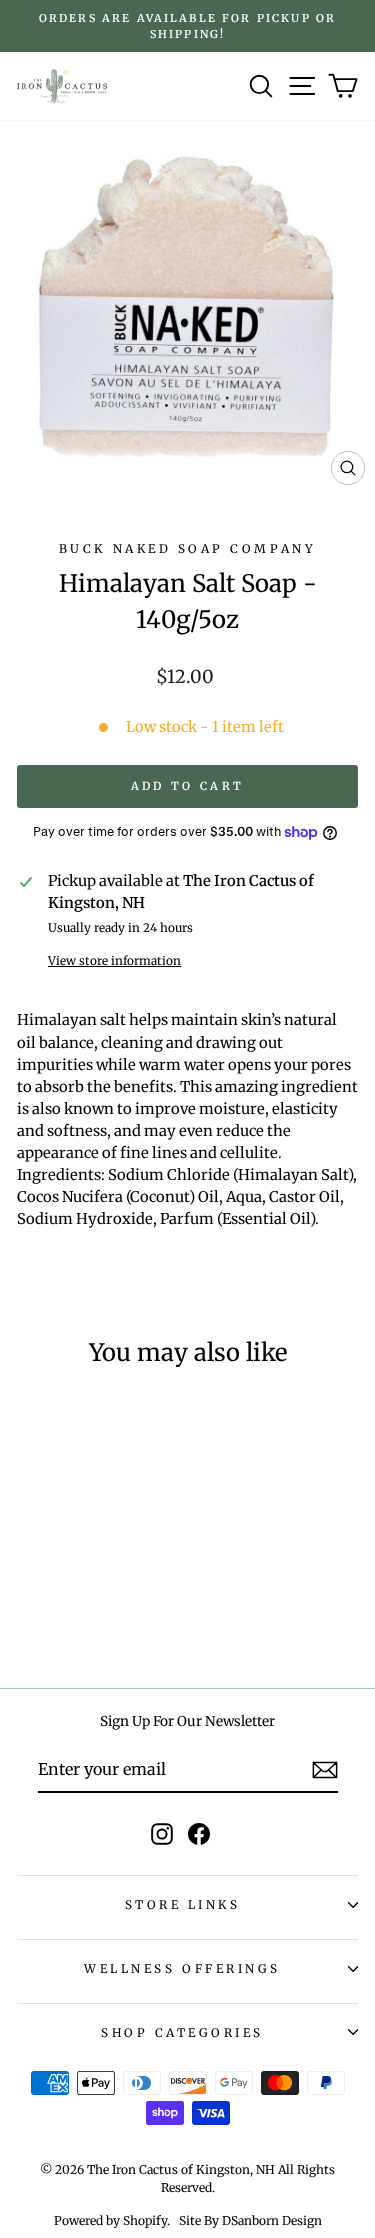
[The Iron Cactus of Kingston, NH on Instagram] (162, 1834)
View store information (114, 960)
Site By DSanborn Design (250, 2220)
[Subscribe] (325, 1770)
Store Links (183, 1904)
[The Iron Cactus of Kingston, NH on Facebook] (199, 1834)
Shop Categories (182, 2032)
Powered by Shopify (110, 2220)
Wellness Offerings (182, 1968)
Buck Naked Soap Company (187, 548)
